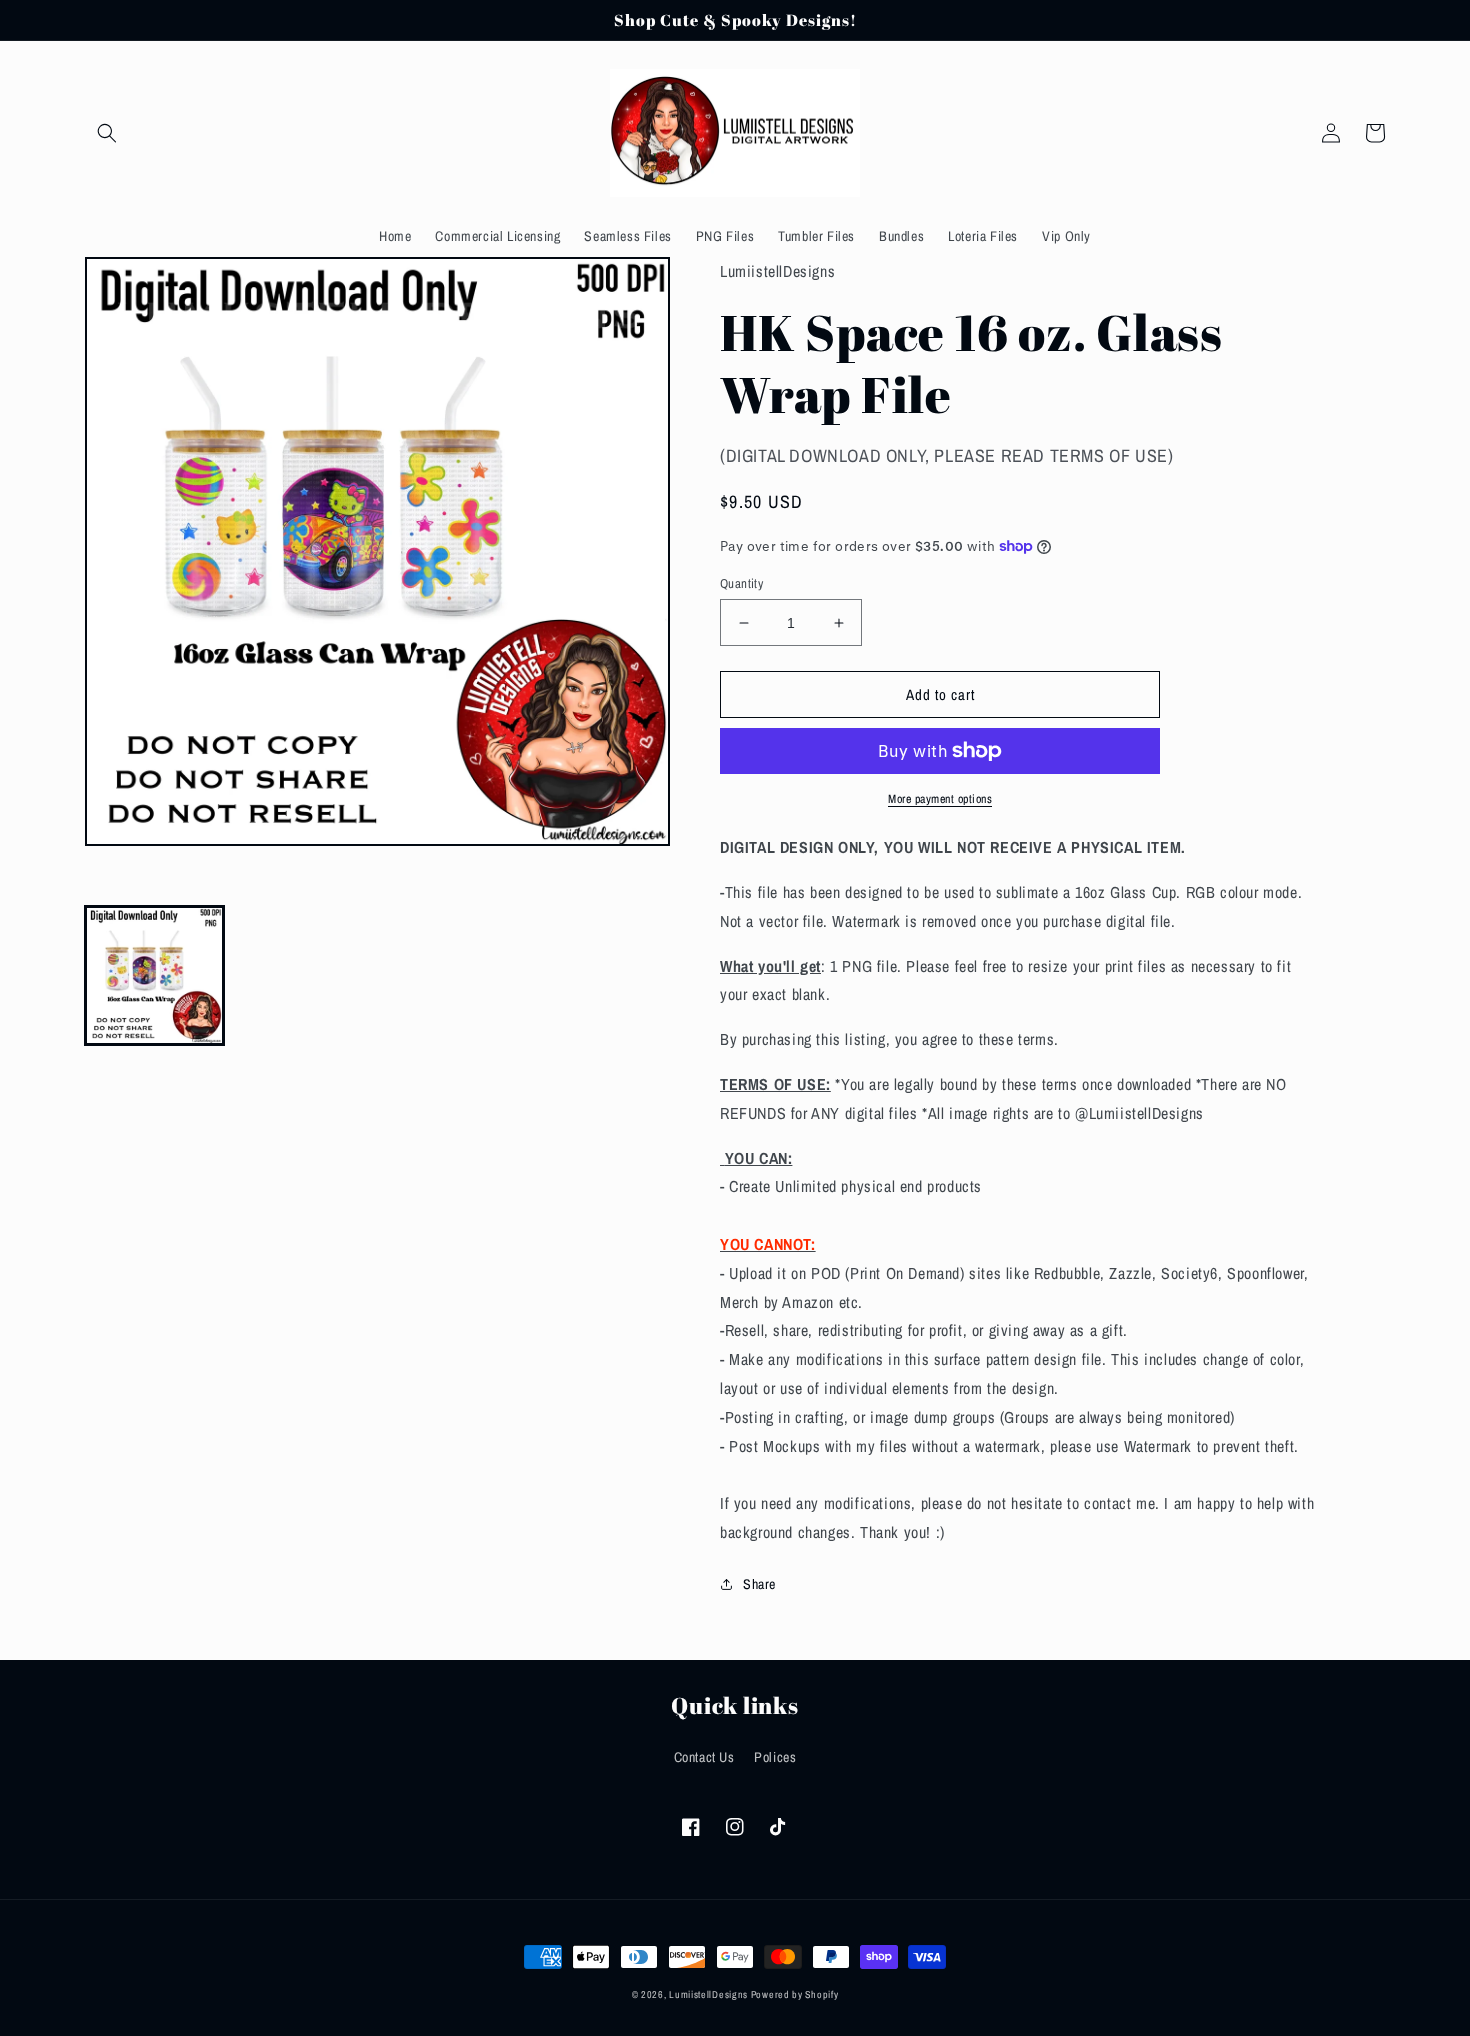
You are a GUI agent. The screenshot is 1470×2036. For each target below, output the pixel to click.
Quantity (741, 583)
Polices (775, 1757)
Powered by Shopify (795, 1994)
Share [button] (759, 1584)
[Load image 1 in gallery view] (154, 975)
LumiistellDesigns (710, 1994)
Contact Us (704, 1757)
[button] (107, 133)
